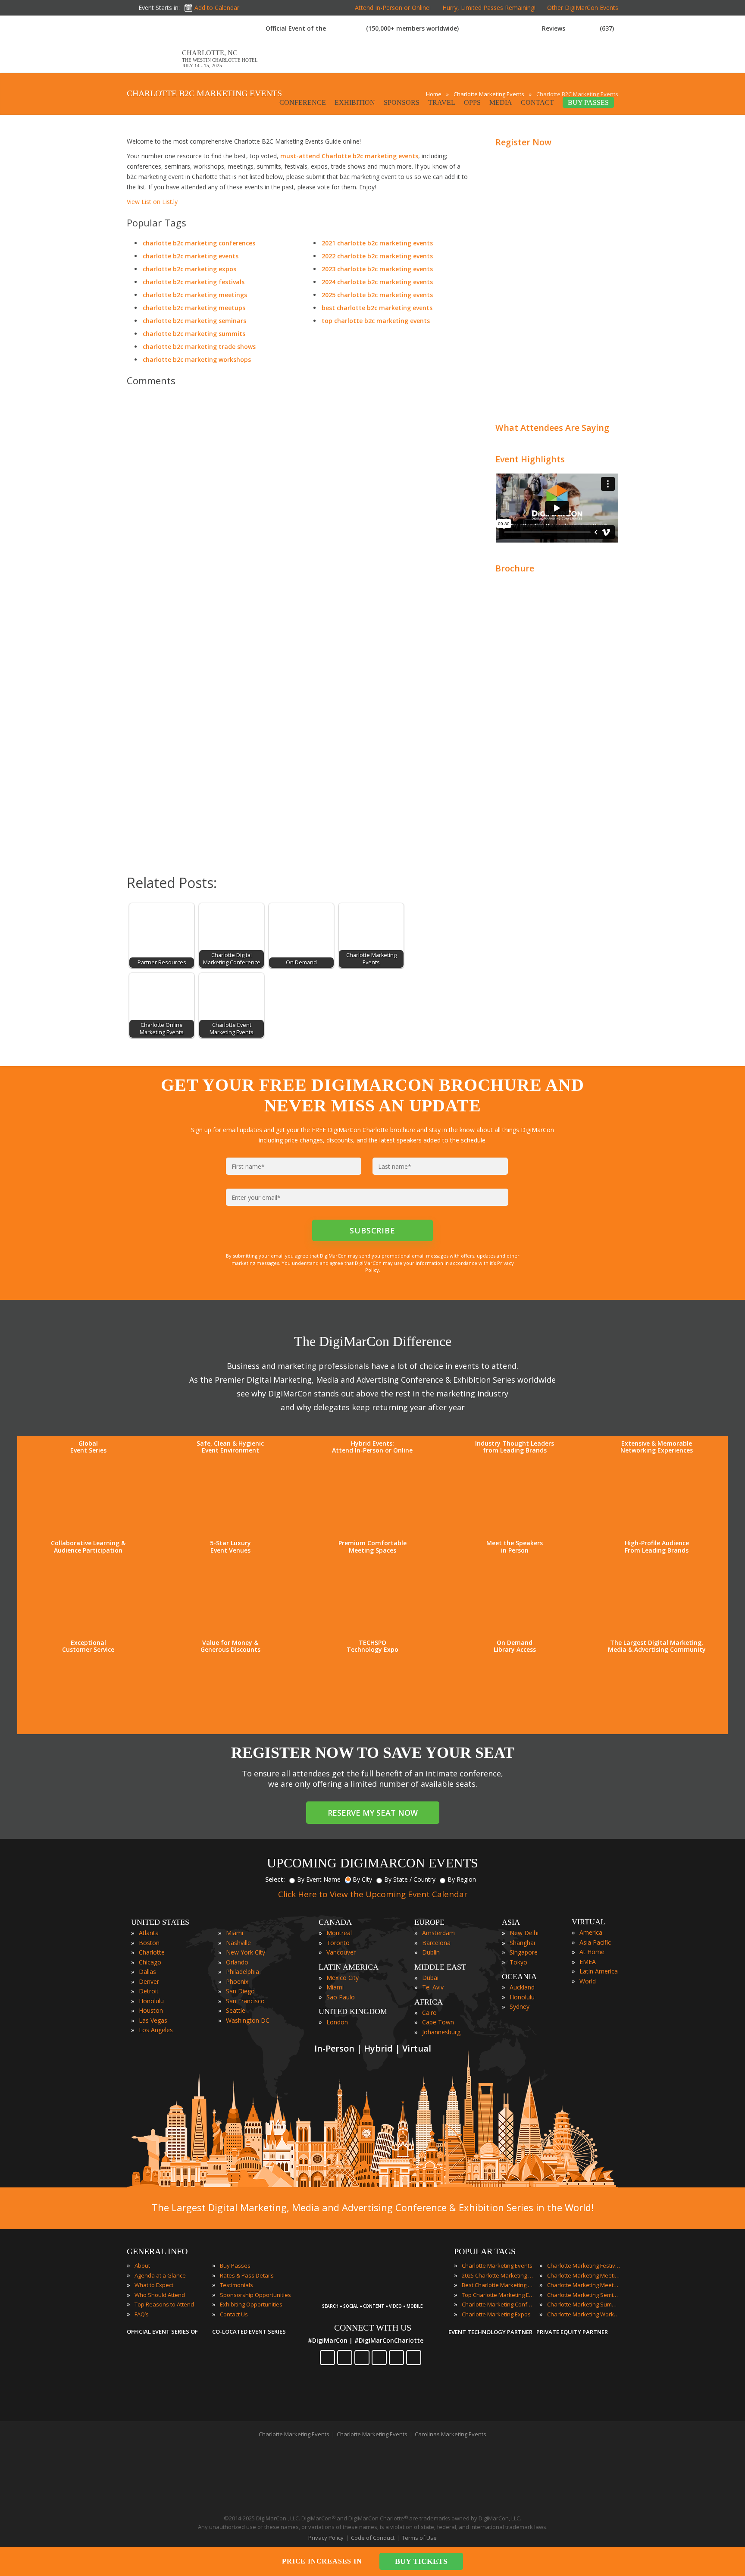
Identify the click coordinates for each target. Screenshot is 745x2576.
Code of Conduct (373, 2538)
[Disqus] (299, 514)
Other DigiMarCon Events (583, 8)
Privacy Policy (326, 2538)
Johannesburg (441, 2032)
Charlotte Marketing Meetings (584, 2275)
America (591, 1932)
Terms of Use (419, 2538)
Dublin (431, 1952)
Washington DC (248, 2020)
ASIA (511, 1922)
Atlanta (149, 1933)
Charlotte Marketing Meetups (584, 2285)
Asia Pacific (595, 1942)
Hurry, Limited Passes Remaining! (489, 8)
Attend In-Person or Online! (393, 8)
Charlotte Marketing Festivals (584, 2265)
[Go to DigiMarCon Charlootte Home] (154, 68)
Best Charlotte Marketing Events (498, 2285)
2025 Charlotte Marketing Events (498, 2275)
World (588, 1981)
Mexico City (343, 1978)
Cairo (429, 2013)
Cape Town (438, 2022)
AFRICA (429, 2002)
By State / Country (410, 1879)
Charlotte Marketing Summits (584, 2304)
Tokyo (518, 1962)
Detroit (149, 1991)
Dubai (430, 1978)
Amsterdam (438, 1933)
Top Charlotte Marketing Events (498, 2295)
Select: (275, 1879)
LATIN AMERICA (349, 1967)
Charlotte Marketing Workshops (584, 2314)
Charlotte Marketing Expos (496, 2314)
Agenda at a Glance (160, 2275)
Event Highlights (530, 459)
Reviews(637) (578, 28)
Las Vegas (153, 2020)
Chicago (150, 1962)
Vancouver (341, 1952)
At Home (592, 1952)
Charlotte (152, 1952)
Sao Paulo (341, 1997)
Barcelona (436, 1943)
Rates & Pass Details (247, 2275)
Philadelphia (243, 1972)
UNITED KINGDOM (353, 2011)
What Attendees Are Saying (552, 428)
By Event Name (319, 1879)
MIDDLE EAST (440, 1967)
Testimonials (236, 2285)
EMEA (588, 1962)
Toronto (338, 1943)
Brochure (515, 568)
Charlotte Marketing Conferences (498, 2304)
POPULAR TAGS (485, 2251)
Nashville (238, 1943)
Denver (149, 1981)
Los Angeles (156, 2030)
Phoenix (237, 1981)
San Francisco (245, 2001)
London (337, 2022)
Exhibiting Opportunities (251, 2304)
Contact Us (234, 2314)
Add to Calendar (217, 8)
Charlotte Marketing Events (497, 2265)
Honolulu (151, 2001)
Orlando (237, 1962)
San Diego (240, 1991)
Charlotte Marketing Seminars (584, 2295)
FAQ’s (142, 2314)
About (142, 2265)
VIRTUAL (588, 1922)
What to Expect (154, 2285)
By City (362, 1879)
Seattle (236, 2010)
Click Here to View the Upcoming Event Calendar (373, 1894)
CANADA (335, 1922)
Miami (235, 1933)
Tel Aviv (433, 1987)
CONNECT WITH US (373, 2328)
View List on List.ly (152, 202)
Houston (151, 2010)
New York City (246, 1952)
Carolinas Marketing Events (451, 2434)
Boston (149, 1943)
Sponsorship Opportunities (255, 2295)
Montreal (339, 1933)
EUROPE (429, 1922)
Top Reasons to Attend (164, 2304)
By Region (462, 1879)
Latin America (599, 1971)
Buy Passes (235, 2265)
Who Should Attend (160, 2295)
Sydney (520, 2007)
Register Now (523, 142)
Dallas (147, 1972)
